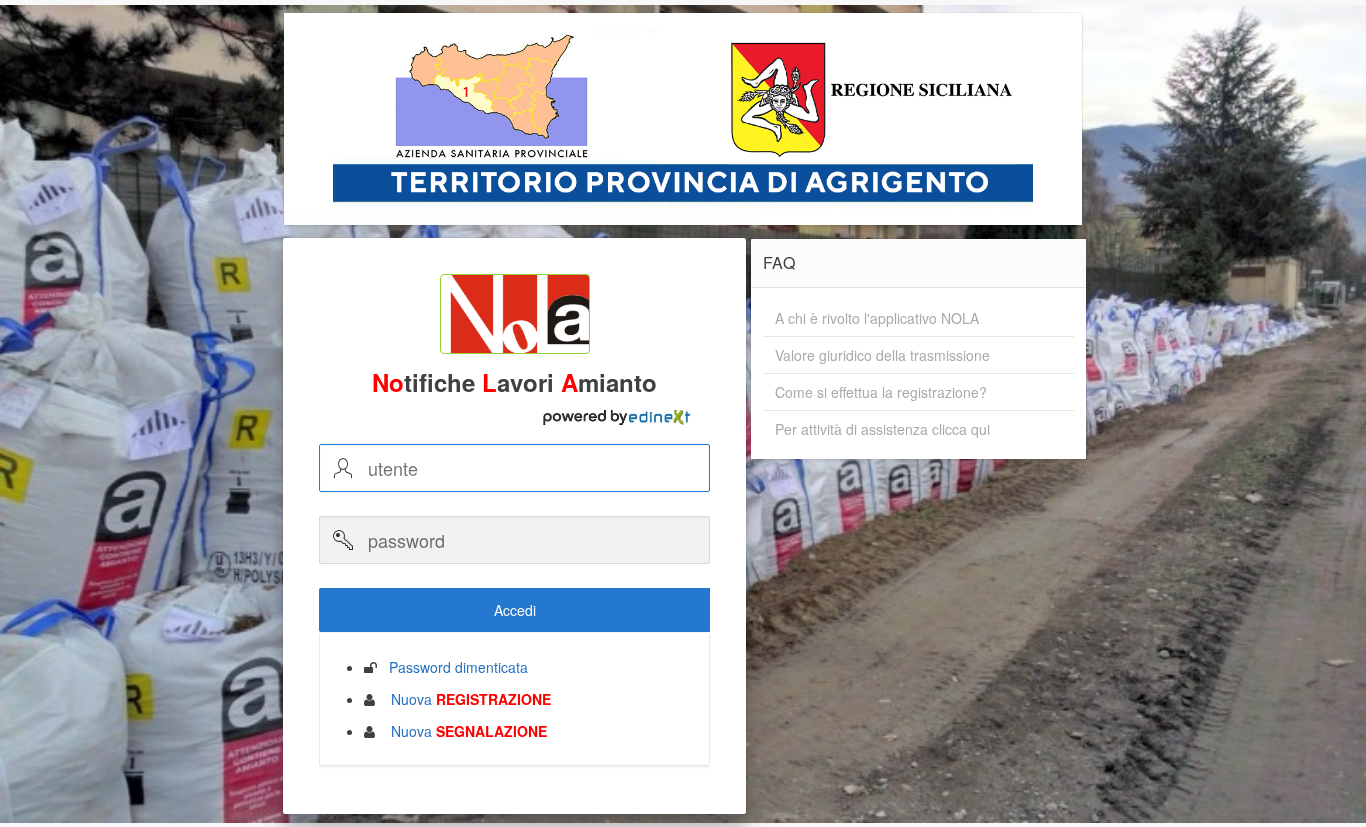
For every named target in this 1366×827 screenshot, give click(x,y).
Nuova (465, 699)
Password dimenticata (452, 667)
